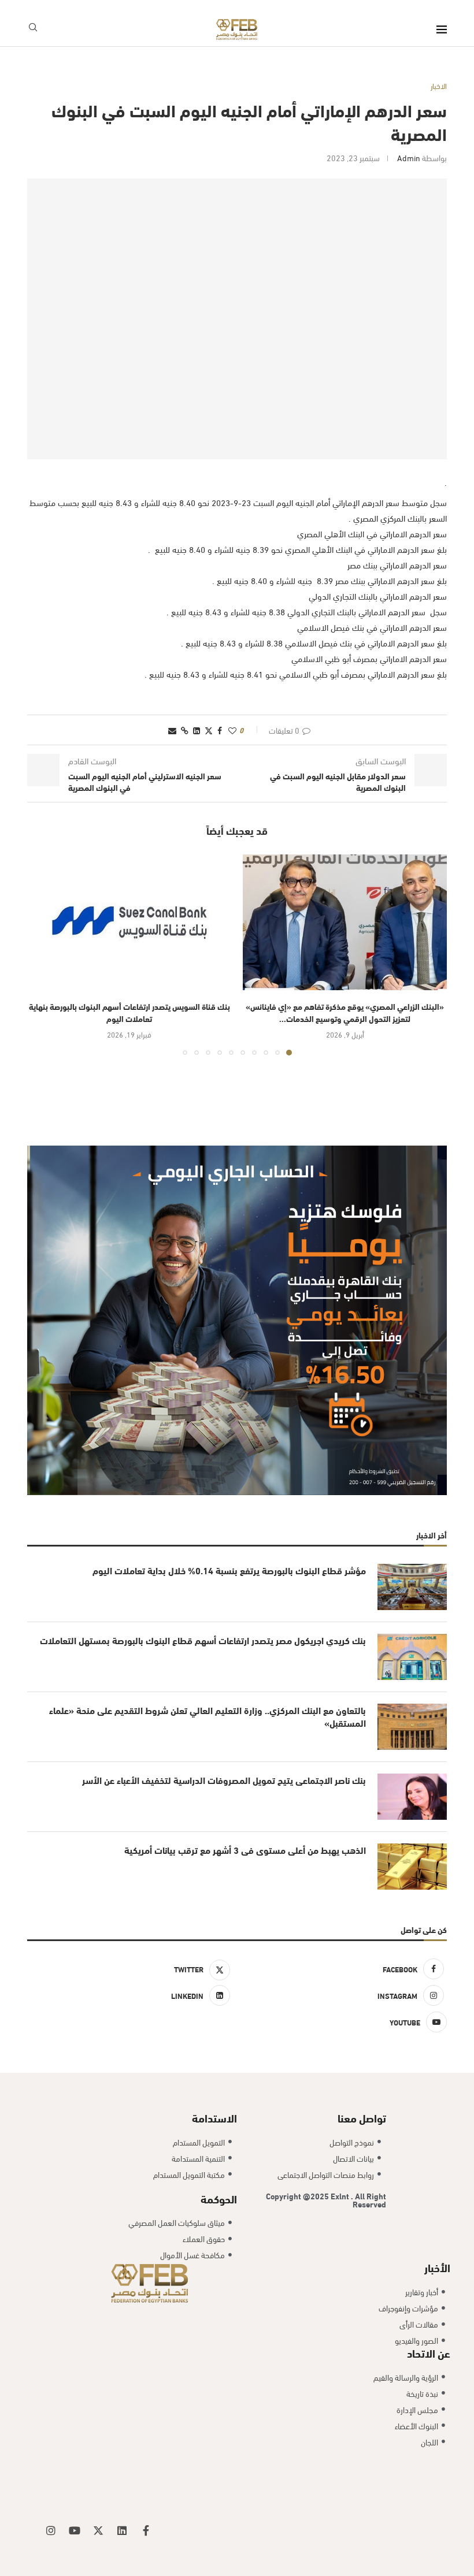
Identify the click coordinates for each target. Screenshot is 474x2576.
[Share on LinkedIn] (197, 730)
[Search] (33, 29)
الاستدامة (214, 2117)
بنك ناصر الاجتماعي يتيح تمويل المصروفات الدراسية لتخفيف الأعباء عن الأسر (224, 1780)
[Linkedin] (122, 2530)
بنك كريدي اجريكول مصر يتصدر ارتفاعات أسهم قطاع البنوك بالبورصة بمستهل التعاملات (203, 1640)
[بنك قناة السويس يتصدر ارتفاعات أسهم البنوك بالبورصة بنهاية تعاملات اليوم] (129, 922)
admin (409, 157)
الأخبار (437, 2267)
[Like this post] (232, 730)
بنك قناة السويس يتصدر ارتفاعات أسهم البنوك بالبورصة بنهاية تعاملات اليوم (129, 1012)
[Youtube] (75, 2530)
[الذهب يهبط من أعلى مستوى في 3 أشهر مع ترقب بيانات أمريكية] (412, 1867)
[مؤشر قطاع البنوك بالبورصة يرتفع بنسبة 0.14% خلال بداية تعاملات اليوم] (412, 1587)
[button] (43, 954)
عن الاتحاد (429, 2352)
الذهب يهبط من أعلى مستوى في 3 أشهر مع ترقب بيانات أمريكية (245, 1850)
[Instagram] (51, 2530)
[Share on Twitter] (209, 730)
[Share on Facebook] (220, 730)
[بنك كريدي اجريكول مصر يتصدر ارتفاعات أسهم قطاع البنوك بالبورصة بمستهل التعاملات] (412, 1657)
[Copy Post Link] (185, 730)
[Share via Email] (172, 730)
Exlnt (341, 2196)
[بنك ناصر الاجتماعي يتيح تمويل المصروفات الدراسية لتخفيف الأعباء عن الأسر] (412, 1797)
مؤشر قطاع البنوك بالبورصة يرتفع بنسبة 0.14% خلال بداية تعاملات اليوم (229, 1570)
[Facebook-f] (146, 2530)
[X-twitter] (98, 2530)
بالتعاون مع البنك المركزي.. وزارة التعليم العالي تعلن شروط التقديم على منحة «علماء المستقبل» (208, 1716)
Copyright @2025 (298, 2196)
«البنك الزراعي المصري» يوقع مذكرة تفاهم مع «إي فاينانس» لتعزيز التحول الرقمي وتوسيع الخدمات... (345, 1012)
